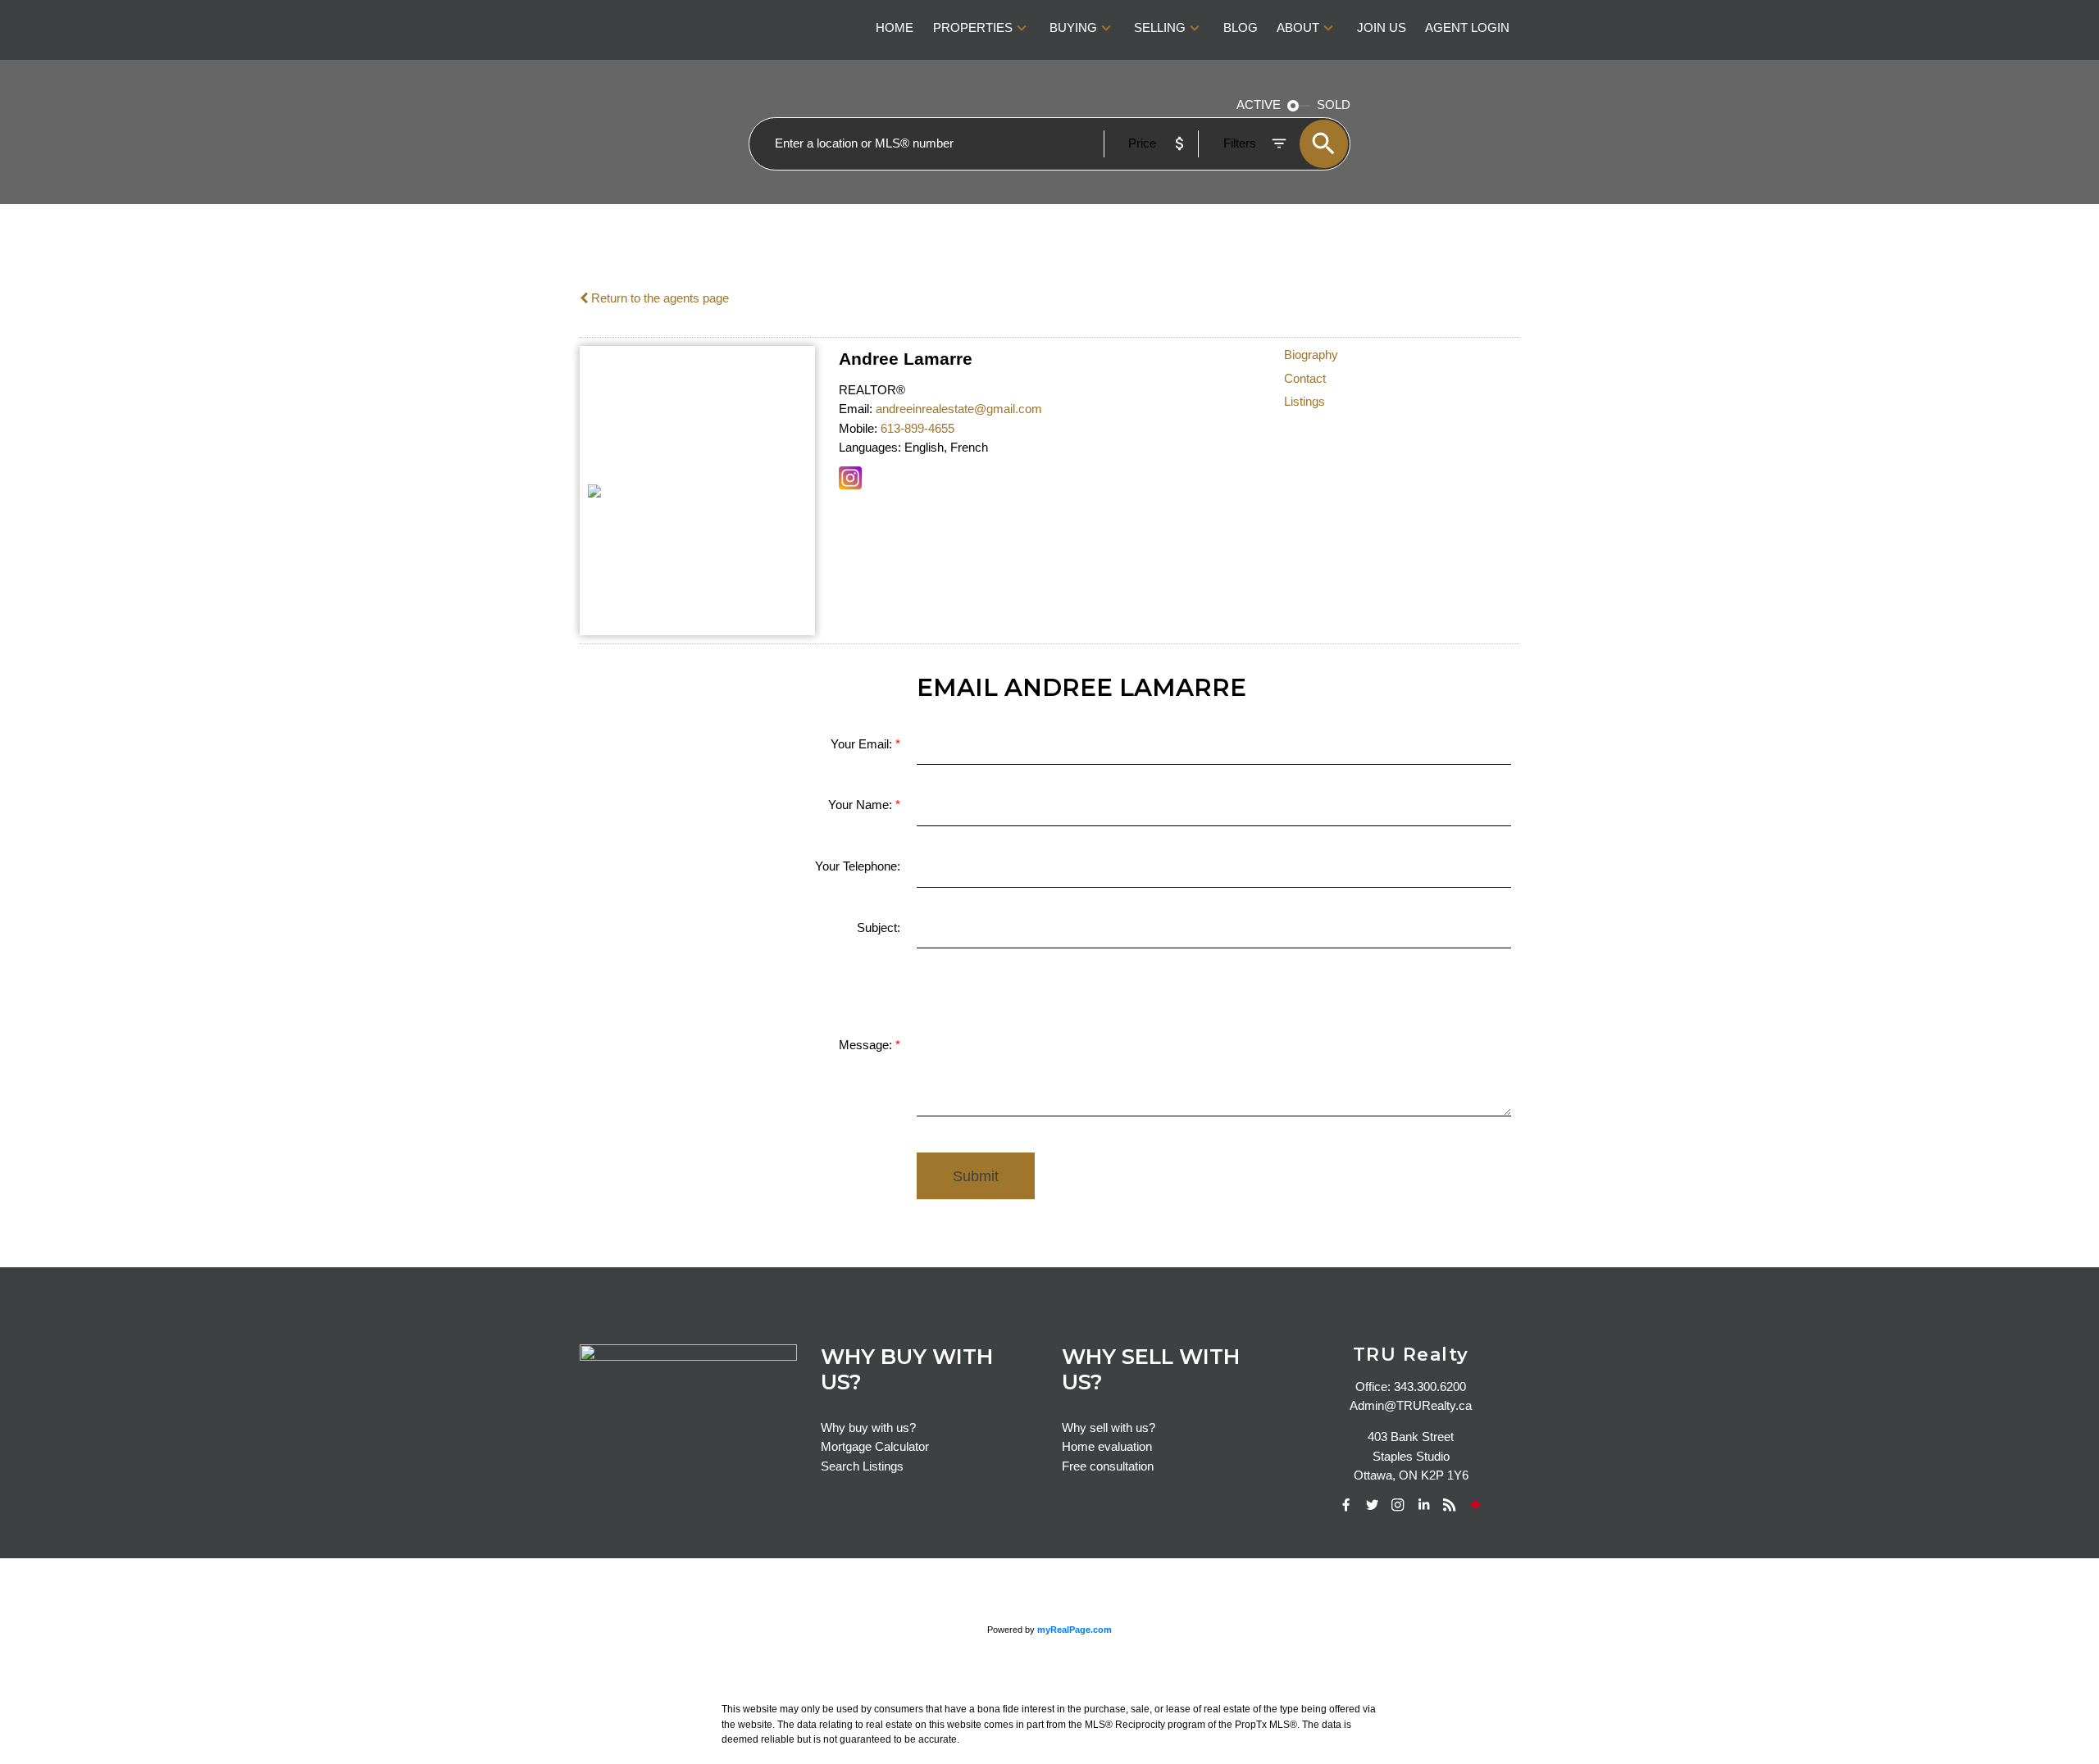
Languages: (870, 448)
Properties (973, 28)
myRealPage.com (1075, 1630)
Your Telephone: (858, 866)
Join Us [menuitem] (1382, 28)
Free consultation (1108, 1466)
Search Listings (862, 1466)
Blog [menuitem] (1241, 28)
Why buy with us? (868, 1428)
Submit (976, 1176)
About (1298, 28)
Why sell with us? (1109, 1428)
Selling (1160, 28)
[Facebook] (1346, 1505)
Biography (1311, 355)
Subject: (879, 928)
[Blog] (1450, 1505)
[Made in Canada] (1476, 1505)
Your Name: (862, 805)
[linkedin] (1424, 1505)
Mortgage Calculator (875, 1447)
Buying (1073, 28)
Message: (867, 1045)
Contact (1305, 379)
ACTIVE (1259, 105)
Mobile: (858, 429)
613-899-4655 (917, 429)
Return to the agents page (658, 298)
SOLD (1334, 105)
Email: (856, 409)
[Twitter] (1373, 1505)
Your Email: (863, 744)
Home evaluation (1107, 1447)
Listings (1304, 402)
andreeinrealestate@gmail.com (959, 409)
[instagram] (1398, 1505)
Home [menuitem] (895, 28)
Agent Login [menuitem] (1467, 28)
